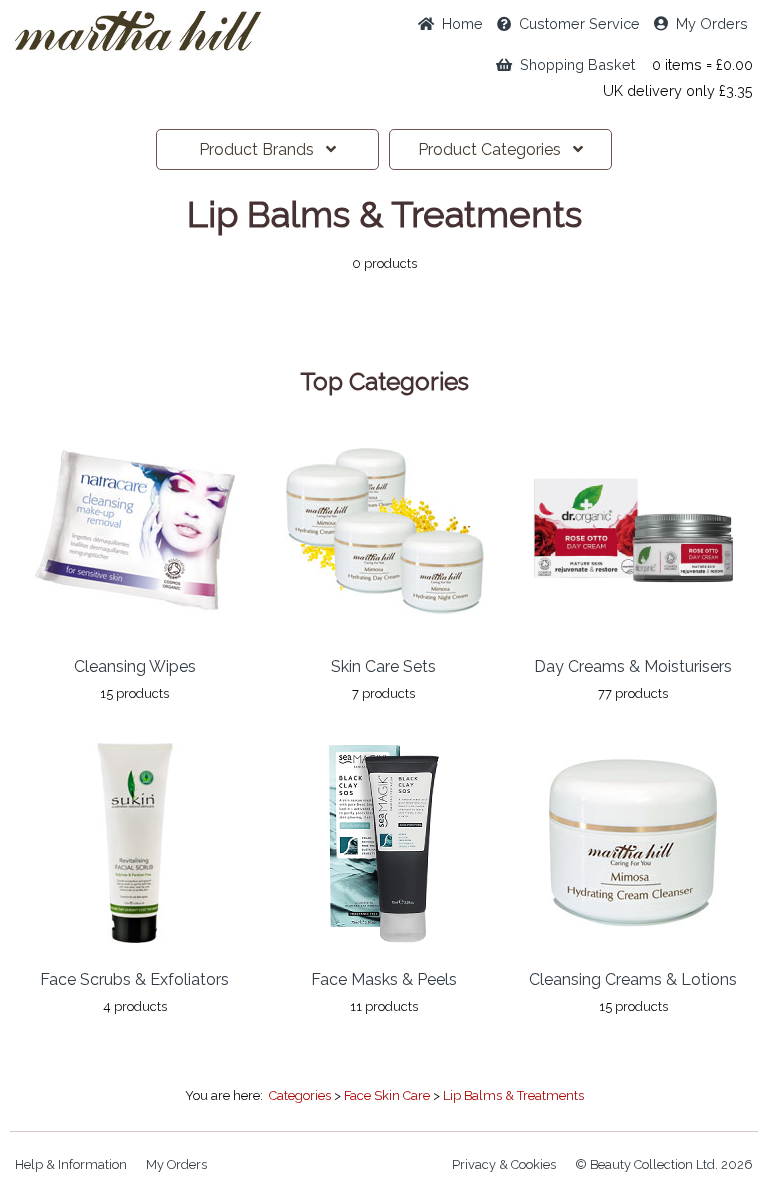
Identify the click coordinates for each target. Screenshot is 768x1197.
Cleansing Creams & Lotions (633, 979)
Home (458, 23)
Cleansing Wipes (135, 666)
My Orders (708, 23)
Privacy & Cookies (504, 1164)
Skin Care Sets (383, 666)
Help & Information (71, 1164)
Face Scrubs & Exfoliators (134, 979)
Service (579, 23)
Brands (262, 149)
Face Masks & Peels (384, 979)
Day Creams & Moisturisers (633, 666)
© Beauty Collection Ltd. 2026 (664, 1164)
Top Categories (384, 382)
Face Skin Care (387, 1095)
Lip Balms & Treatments (513, 1095)
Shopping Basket (573, 64)
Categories (495, 149)
